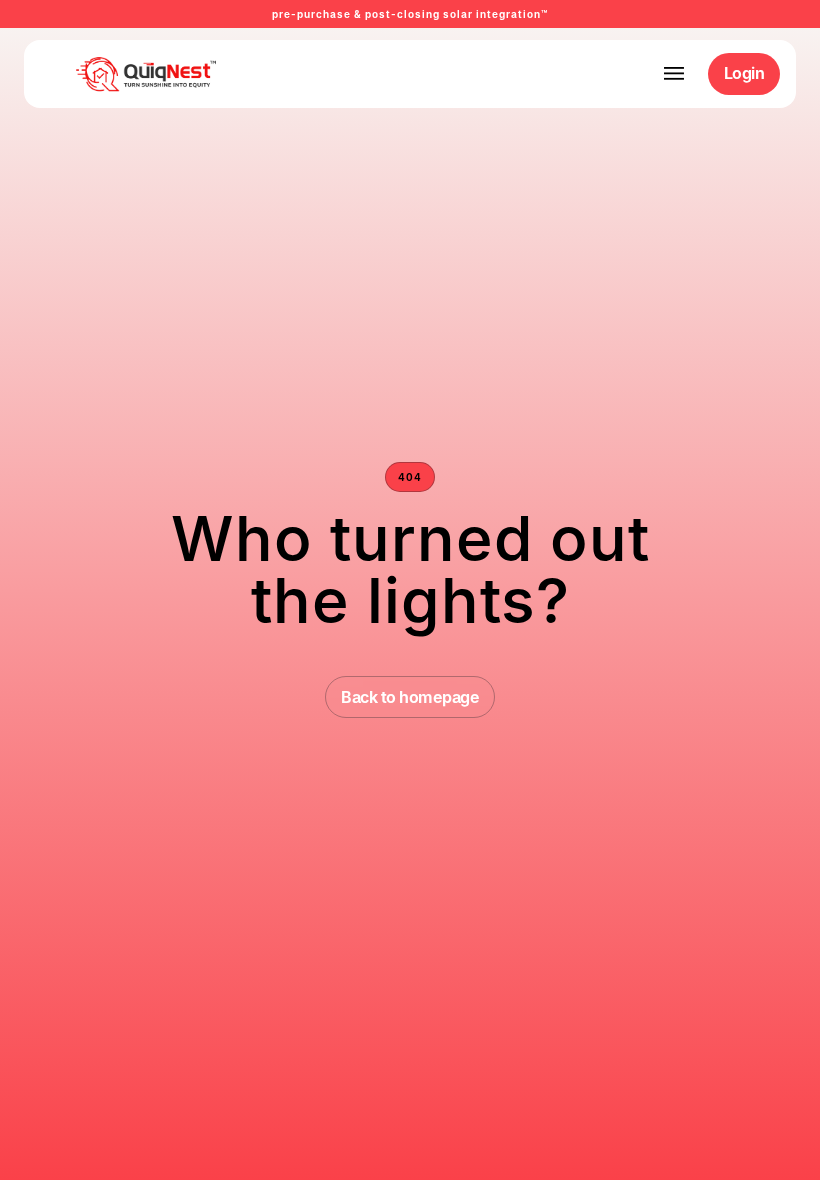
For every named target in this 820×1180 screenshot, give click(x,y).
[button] (674, 73)
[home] (115, 74)
